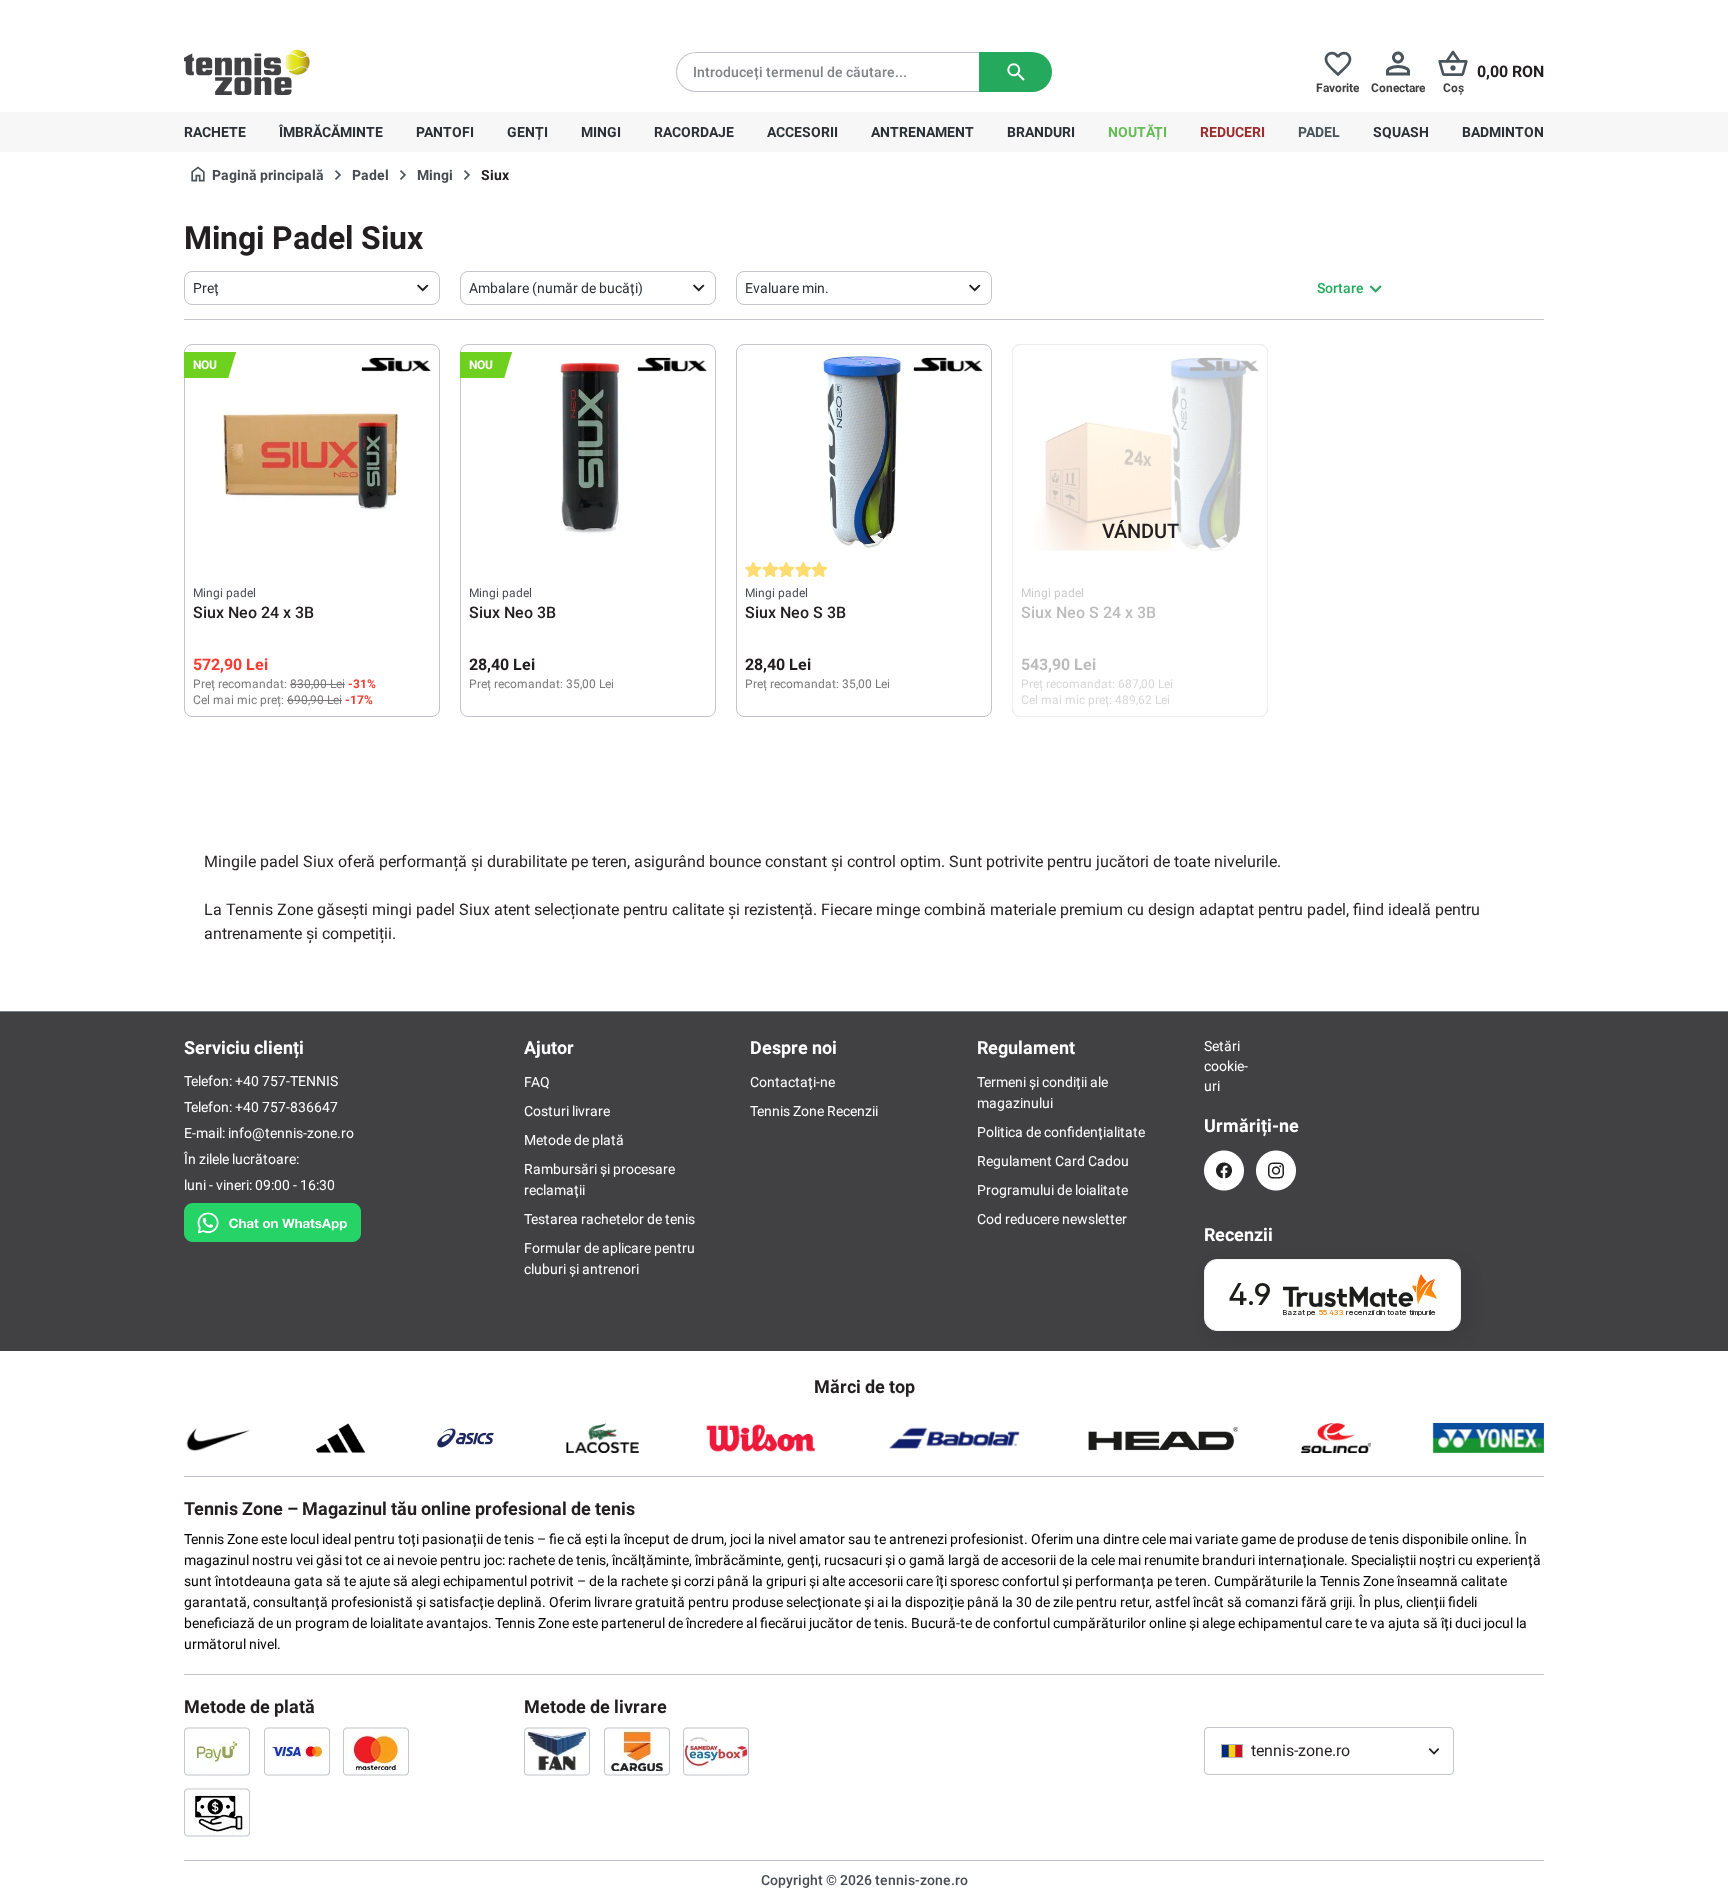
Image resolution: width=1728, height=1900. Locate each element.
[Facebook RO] (1224, 1170)
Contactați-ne (792, 1082)
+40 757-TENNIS (286, 1081)
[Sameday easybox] (716, 1751)
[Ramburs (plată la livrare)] (217, 1812)
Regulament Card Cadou (1053, 1161)
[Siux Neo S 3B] (864, 453)
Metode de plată (574, 1140)
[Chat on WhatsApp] (272, 1219)
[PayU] (217, 1751)
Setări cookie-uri (1224, 1066)
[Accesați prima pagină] (247, 72)
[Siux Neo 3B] (588, 453)
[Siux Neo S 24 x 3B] (1140, 453)
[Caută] (1015, 72)
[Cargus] (637, 1751)
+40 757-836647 (296, 16)
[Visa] (297, 1751)
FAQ (537, 1082)
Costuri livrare (567, 1111)
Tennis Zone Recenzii (814, 1111)
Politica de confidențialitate (1061, 1132)
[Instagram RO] (1276, 1170)
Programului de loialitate (1052, 1190)
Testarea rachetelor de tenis (609, 1219)
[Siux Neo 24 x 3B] (312, 453)
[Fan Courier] (557, 1751)
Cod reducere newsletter (1052, 1219)
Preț (206, 288)
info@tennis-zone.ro (291, 1133)
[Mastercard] (376, 1751)
